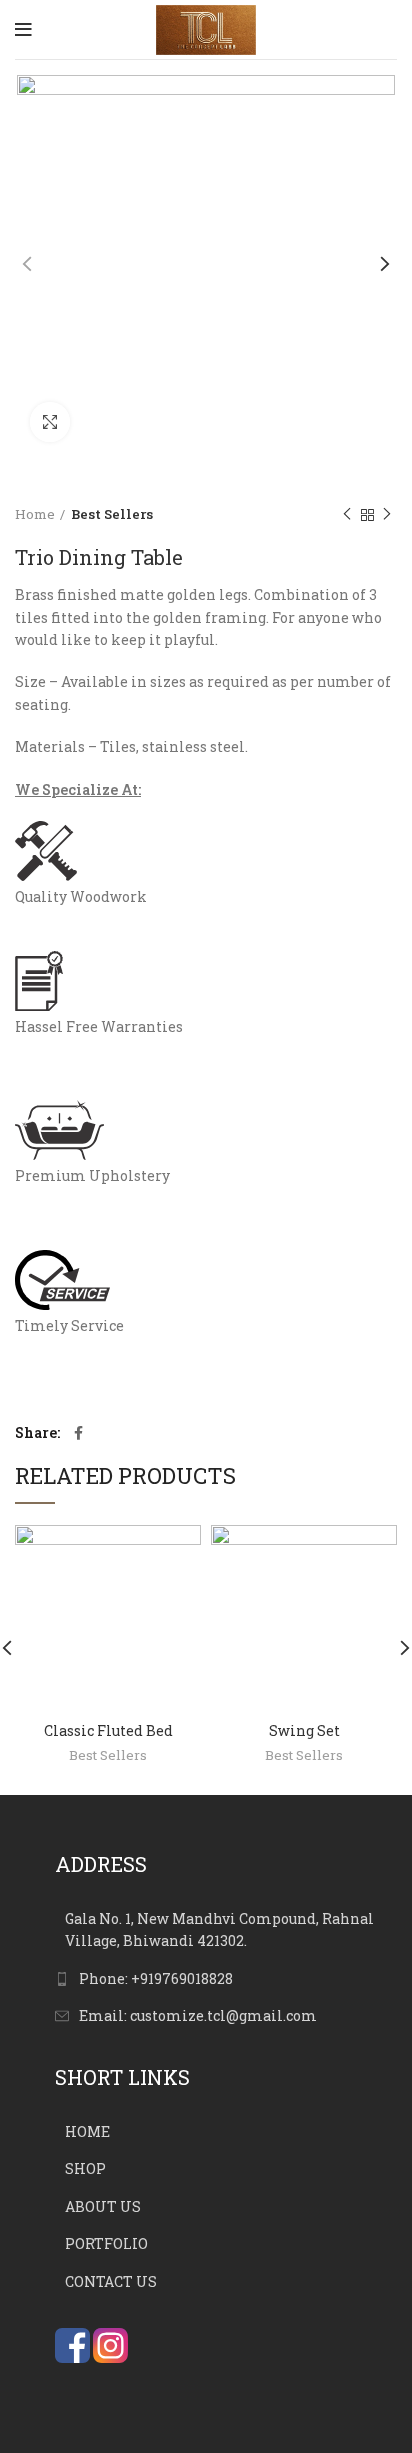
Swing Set (304, 1730)
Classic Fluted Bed (108, 1730)
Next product (387, 515)
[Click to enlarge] (50, 422)
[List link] (226, 1979)
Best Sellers (112, 514)
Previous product (347, 515)
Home (35, 514)
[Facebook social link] (78, 1433)
